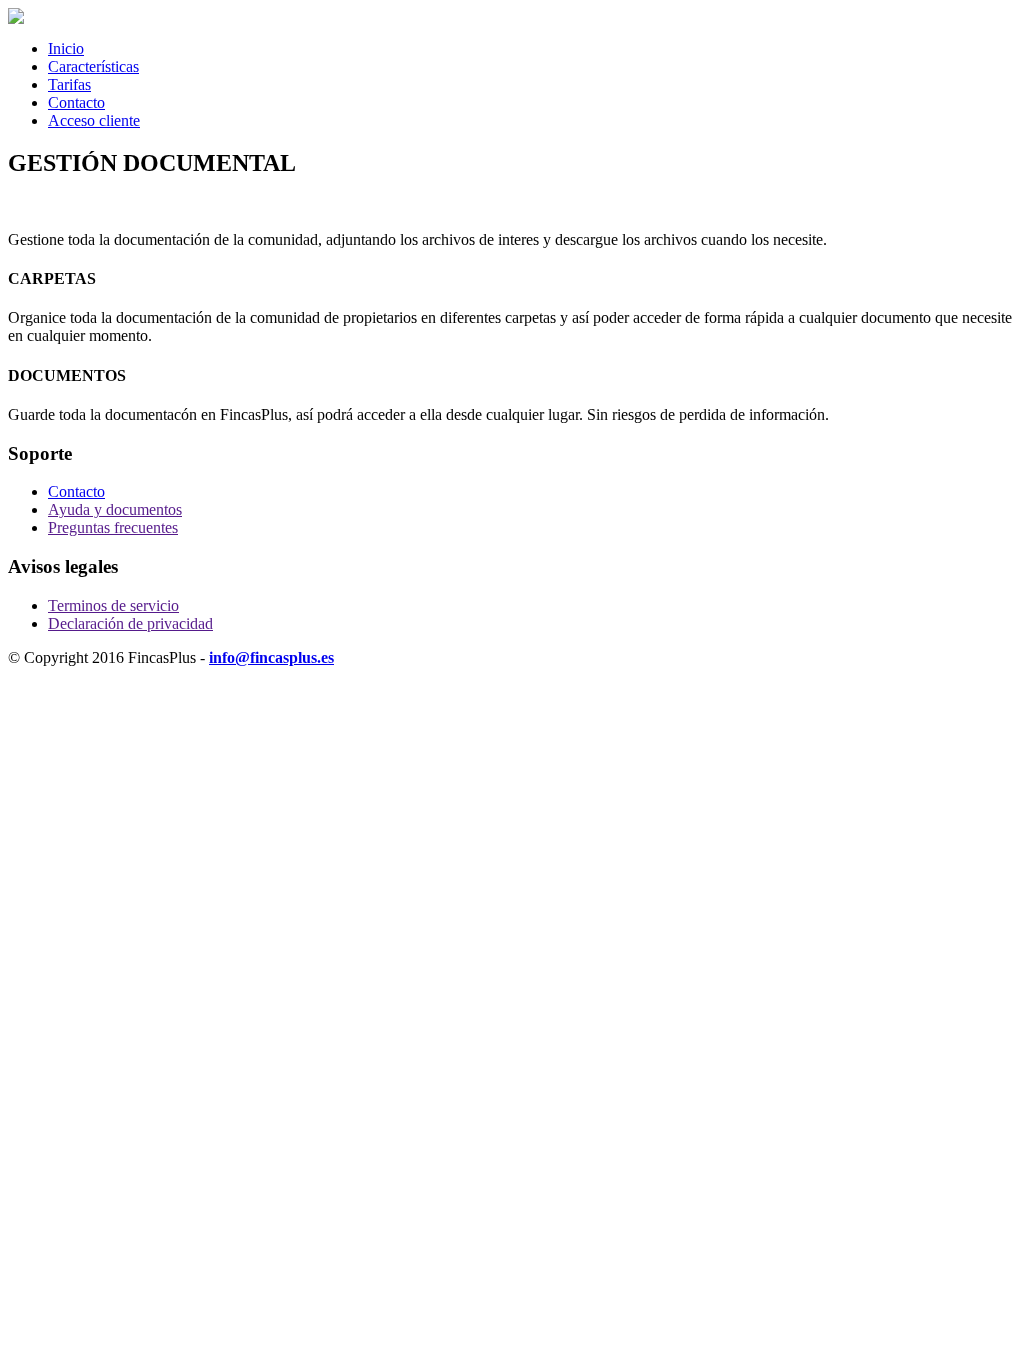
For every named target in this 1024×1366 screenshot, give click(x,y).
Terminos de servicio (113, 605)
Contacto (76, 102)
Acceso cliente (94, 120)
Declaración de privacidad (130, 623)
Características (93, 66)
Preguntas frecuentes (113, 527)
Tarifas (69, 84)
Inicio (66, 48)
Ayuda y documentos (115, 509)
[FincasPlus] (16, 18)
